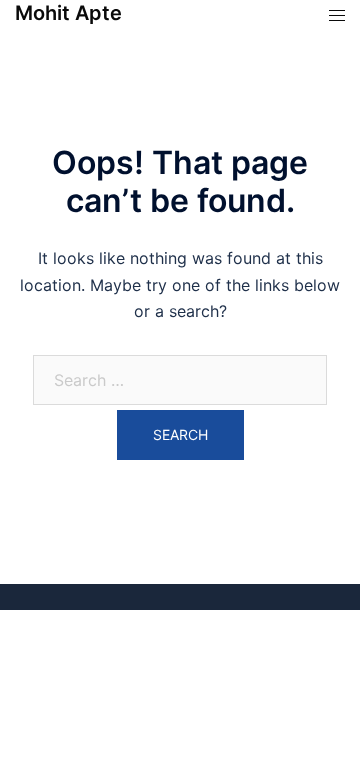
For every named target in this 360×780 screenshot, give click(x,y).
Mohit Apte (68, 13)
